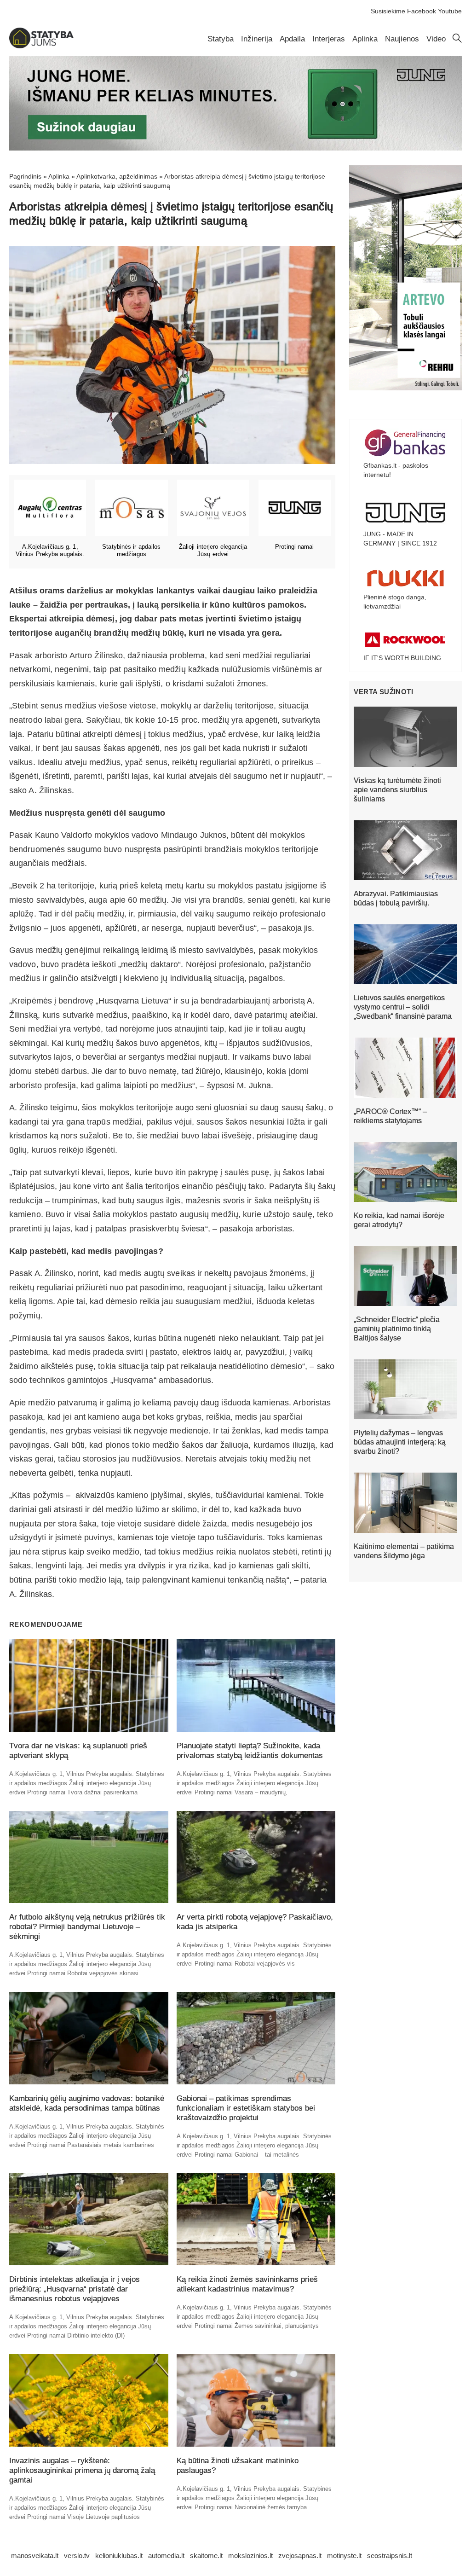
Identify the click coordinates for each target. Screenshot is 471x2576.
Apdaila (292, 39)
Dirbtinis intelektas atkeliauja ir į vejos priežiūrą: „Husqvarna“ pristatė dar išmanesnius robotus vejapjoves (75, 2289)
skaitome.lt (206, 2556)
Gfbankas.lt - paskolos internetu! (396, 470)
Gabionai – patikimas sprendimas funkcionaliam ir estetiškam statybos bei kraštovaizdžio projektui (246, 2108)
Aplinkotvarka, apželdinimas (117, 176)
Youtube (450, 11)
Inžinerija (257, 39)
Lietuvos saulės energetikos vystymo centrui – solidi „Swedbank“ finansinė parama (403, 1007)
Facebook (422, 11)
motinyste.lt (344, 2556)
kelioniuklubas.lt (119, 2556)
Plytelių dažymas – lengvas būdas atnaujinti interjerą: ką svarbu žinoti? (400, 1442)
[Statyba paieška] (457, 41)
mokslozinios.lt (250, 2556)
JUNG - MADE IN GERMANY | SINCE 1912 (400, 539)
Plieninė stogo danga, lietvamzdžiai (395, 602)
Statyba (221, 39)
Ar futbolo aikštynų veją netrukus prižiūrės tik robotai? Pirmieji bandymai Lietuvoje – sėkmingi (87, 1927)
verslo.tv (77, 2556)
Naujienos (402, 39)
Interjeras (329, 39)
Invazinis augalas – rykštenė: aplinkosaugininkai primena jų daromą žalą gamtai (82, 2470)
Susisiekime (388, 11)
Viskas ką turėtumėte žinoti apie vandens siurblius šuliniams (397, 790)
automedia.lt (166, 2556)
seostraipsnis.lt (390, 2556)
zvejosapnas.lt (300, 2556)
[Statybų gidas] (41, 46)
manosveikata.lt (35, 2556)
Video (436, 39)
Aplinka (365, 39)
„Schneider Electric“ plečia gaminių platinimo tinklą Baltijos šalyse (397, 1329)
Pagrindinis (25, 176)
